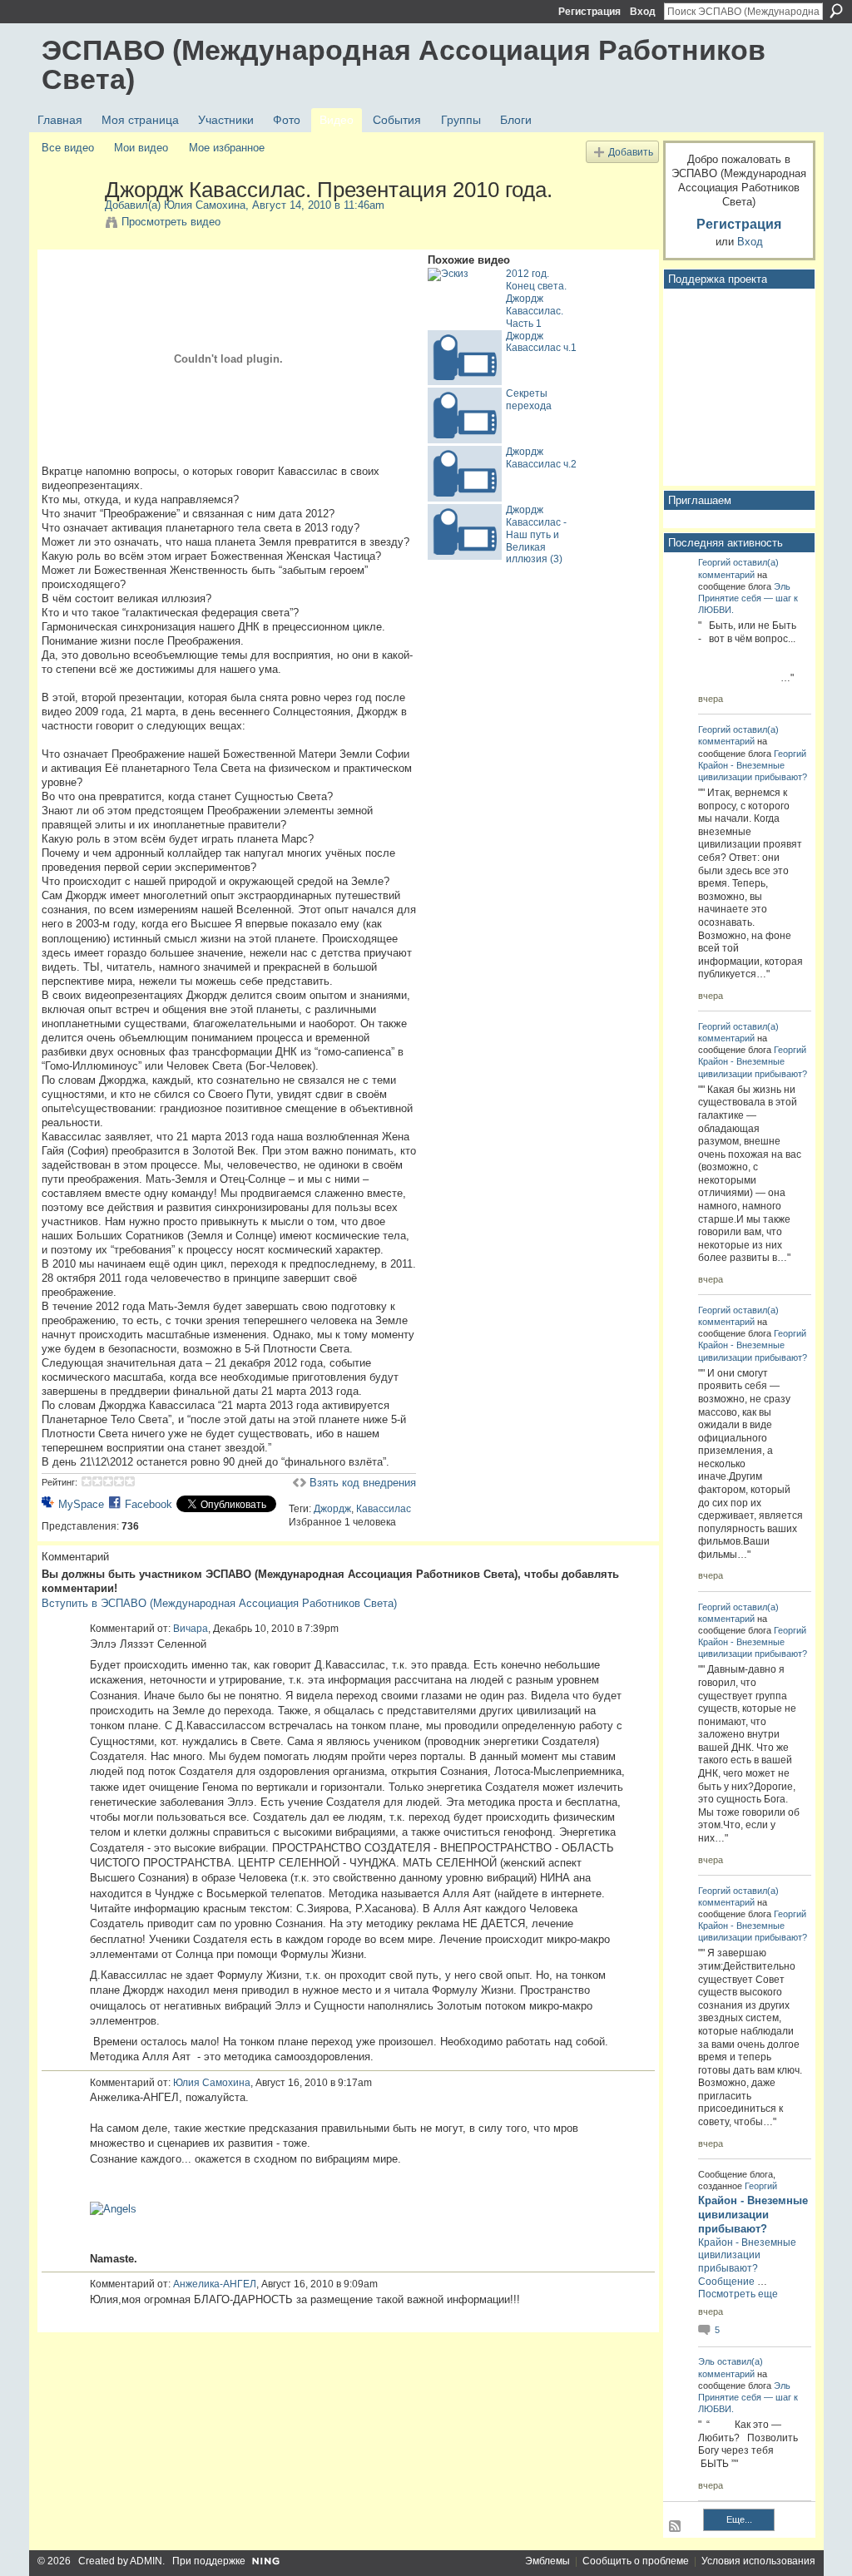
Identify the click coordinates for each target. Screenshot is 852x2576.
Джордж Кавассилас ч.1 (541, 342)
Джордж (332, 1509)
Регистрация (589, 12)
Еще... (739, 2519)
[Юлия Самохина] (72, 225)
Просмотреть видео (171, 222)
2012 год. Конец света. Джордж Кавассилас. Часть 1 (536, 299)
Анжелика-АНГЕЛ (215, 2284)
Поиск (836, 11)
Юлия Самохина (205, 205)
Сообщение (726, 2282)
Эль (782, 586)
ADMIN (146, 2561)
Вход (643, 12)
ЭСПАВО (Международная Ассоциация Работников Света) (404, 64)
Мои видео (141, 148)
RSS (676, 2527)
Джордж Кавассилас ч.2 (541, 458)
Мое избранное (227, 148)
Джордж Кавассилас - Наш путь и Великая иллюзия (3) (536, 535)
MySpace (81, 1504)
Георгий (714, 562)
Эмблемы (547, 2561)
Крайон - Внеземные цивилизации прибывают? (753, 2215)
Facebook (149, 1504)
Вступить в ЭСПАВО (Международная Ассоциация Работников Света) (219, 1603)
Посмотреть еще (738, 2294)
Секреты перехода (529, 400)
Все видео (68, 148)
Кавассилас (384, 1509)
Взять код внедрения (363, 1483)
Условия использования (758, 2561)
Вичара (191, 1629)
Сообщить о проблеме (636, 2561)
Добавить (631, 152)
